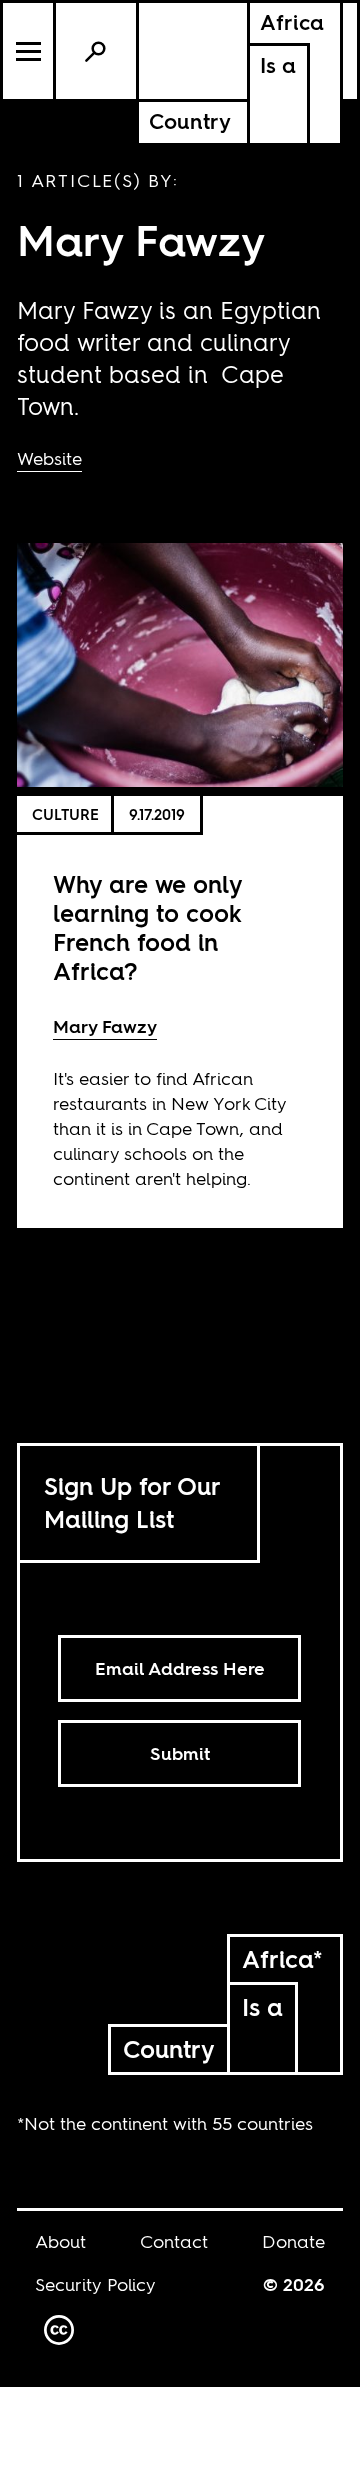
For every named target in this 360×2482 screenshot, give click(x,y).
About (60, 2241)
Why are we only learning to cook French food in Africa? (147, 927)
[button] (29, 51)
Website (49, 458)
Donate (293, 2241)
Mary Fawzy (105, 1026)
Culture (65, 814)
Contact (174, 2241)
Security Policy (95, 2284)
